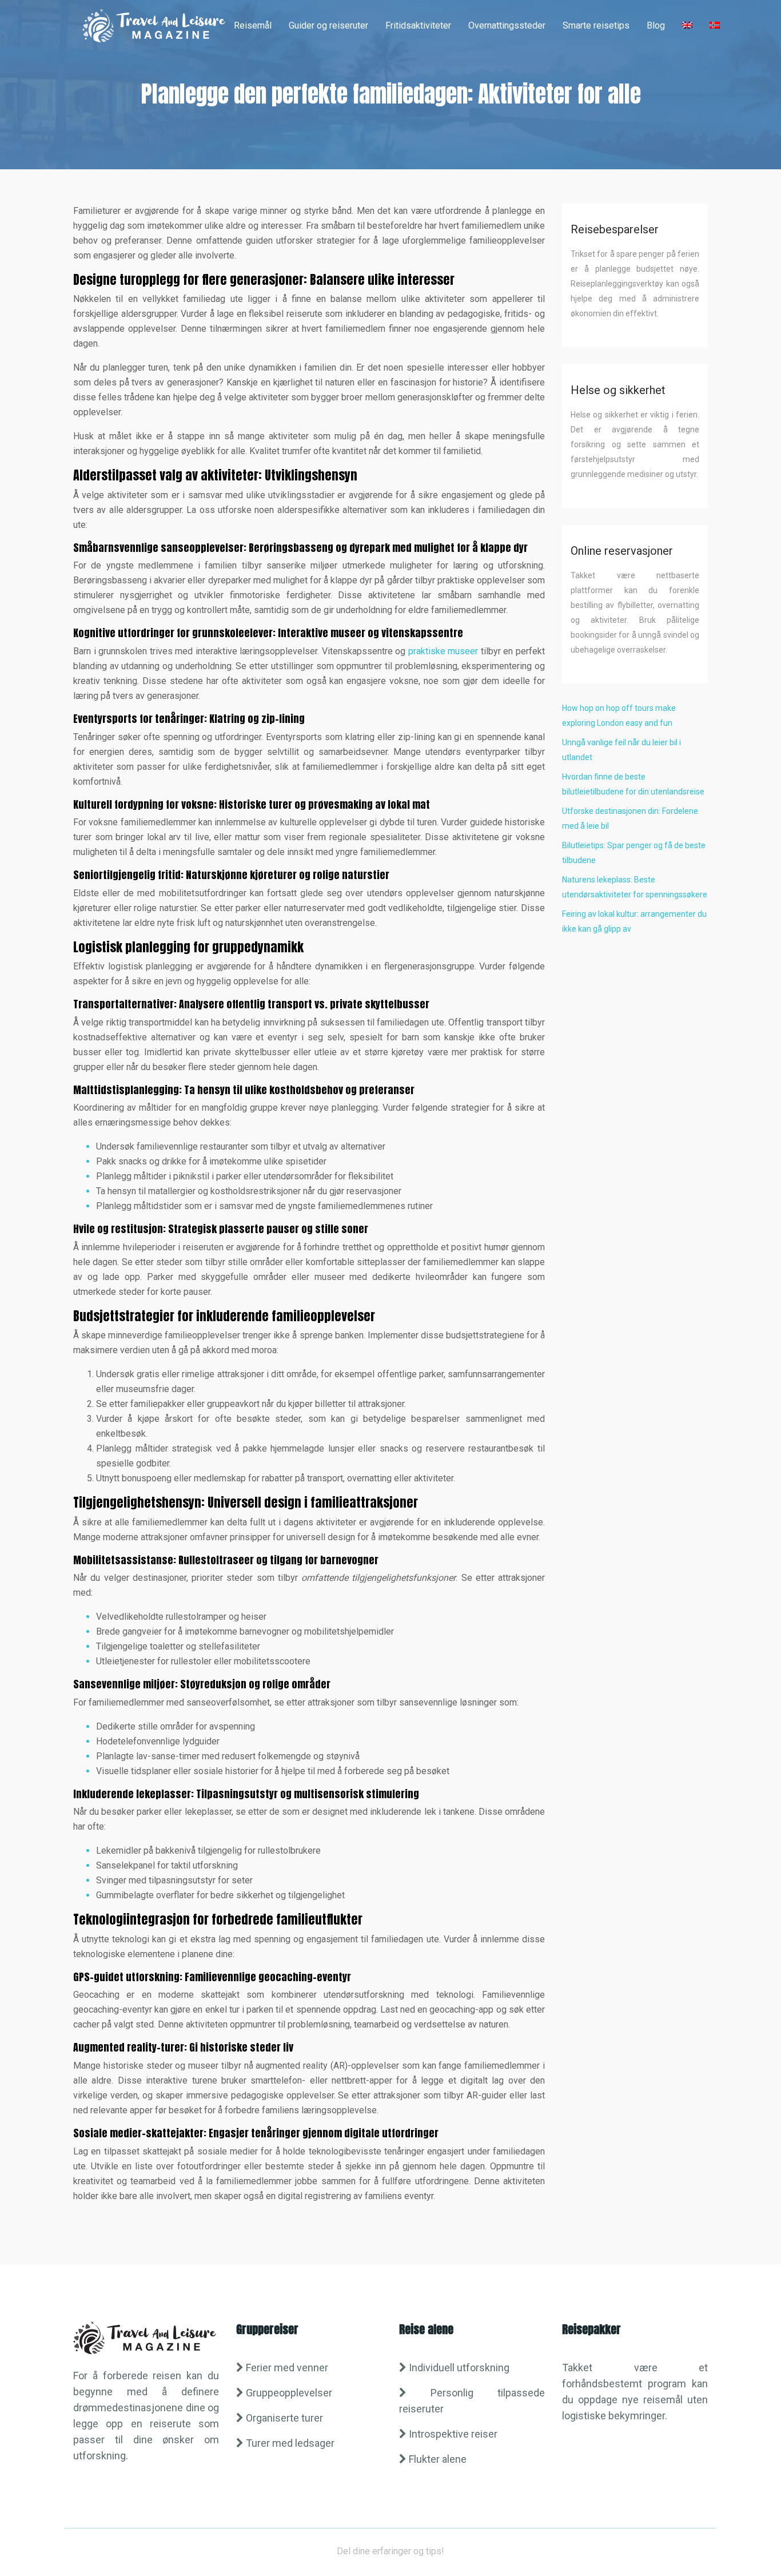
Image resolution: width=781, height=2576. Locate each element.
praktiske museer (443, 651)
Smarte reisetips (596, 25)
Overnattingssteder (507, 25)
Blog (656, 25)
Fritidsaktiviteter (418, 25)
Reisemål (253, 25)
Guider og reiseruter (328, 25)
